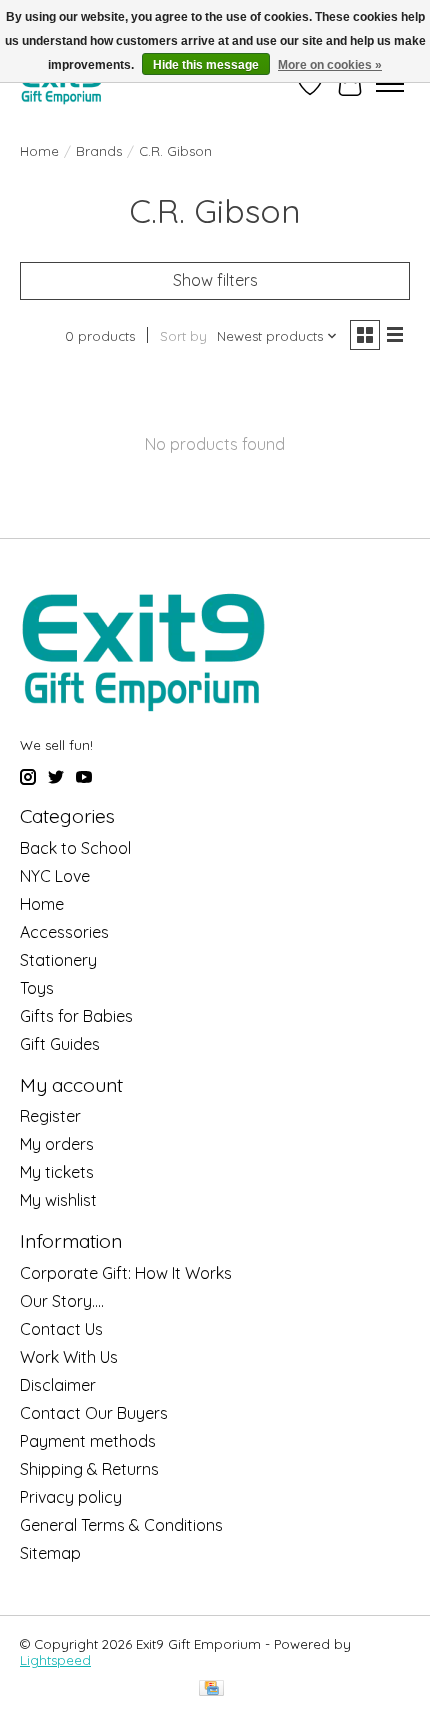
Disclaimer (58, 1385)
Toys (37, 988)
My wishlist (58, 1200)
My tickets (57, 1172)
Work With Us (69, 1357)
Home (39, 151)
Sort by (183, 336)
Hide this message (206, 65)
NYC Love (55, 876)
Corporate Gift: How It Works (126, 1273)
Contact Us (61, 1329)
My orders (57, 1144)
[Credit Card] (211, 1689)
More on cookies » (330, 65)
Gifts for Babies (76, 1016)
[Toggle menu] (390, 84)
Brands (99, 151)
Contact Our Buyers (94, 1413)
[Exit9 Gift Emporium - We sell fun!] (61, 83)
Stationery (58, 960)
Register (50, 1116)
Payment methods (88, 1441)
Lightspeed (55, 1660)
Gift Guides (60, 1044)
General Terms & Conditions (121, 1525)
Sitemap (50, 1553)
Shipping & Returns (89, 1469)
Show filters (215, 280)
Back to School (75, 848)
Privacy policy (71, 1497)
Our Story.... (62, 1301)
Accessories (64, 932)
